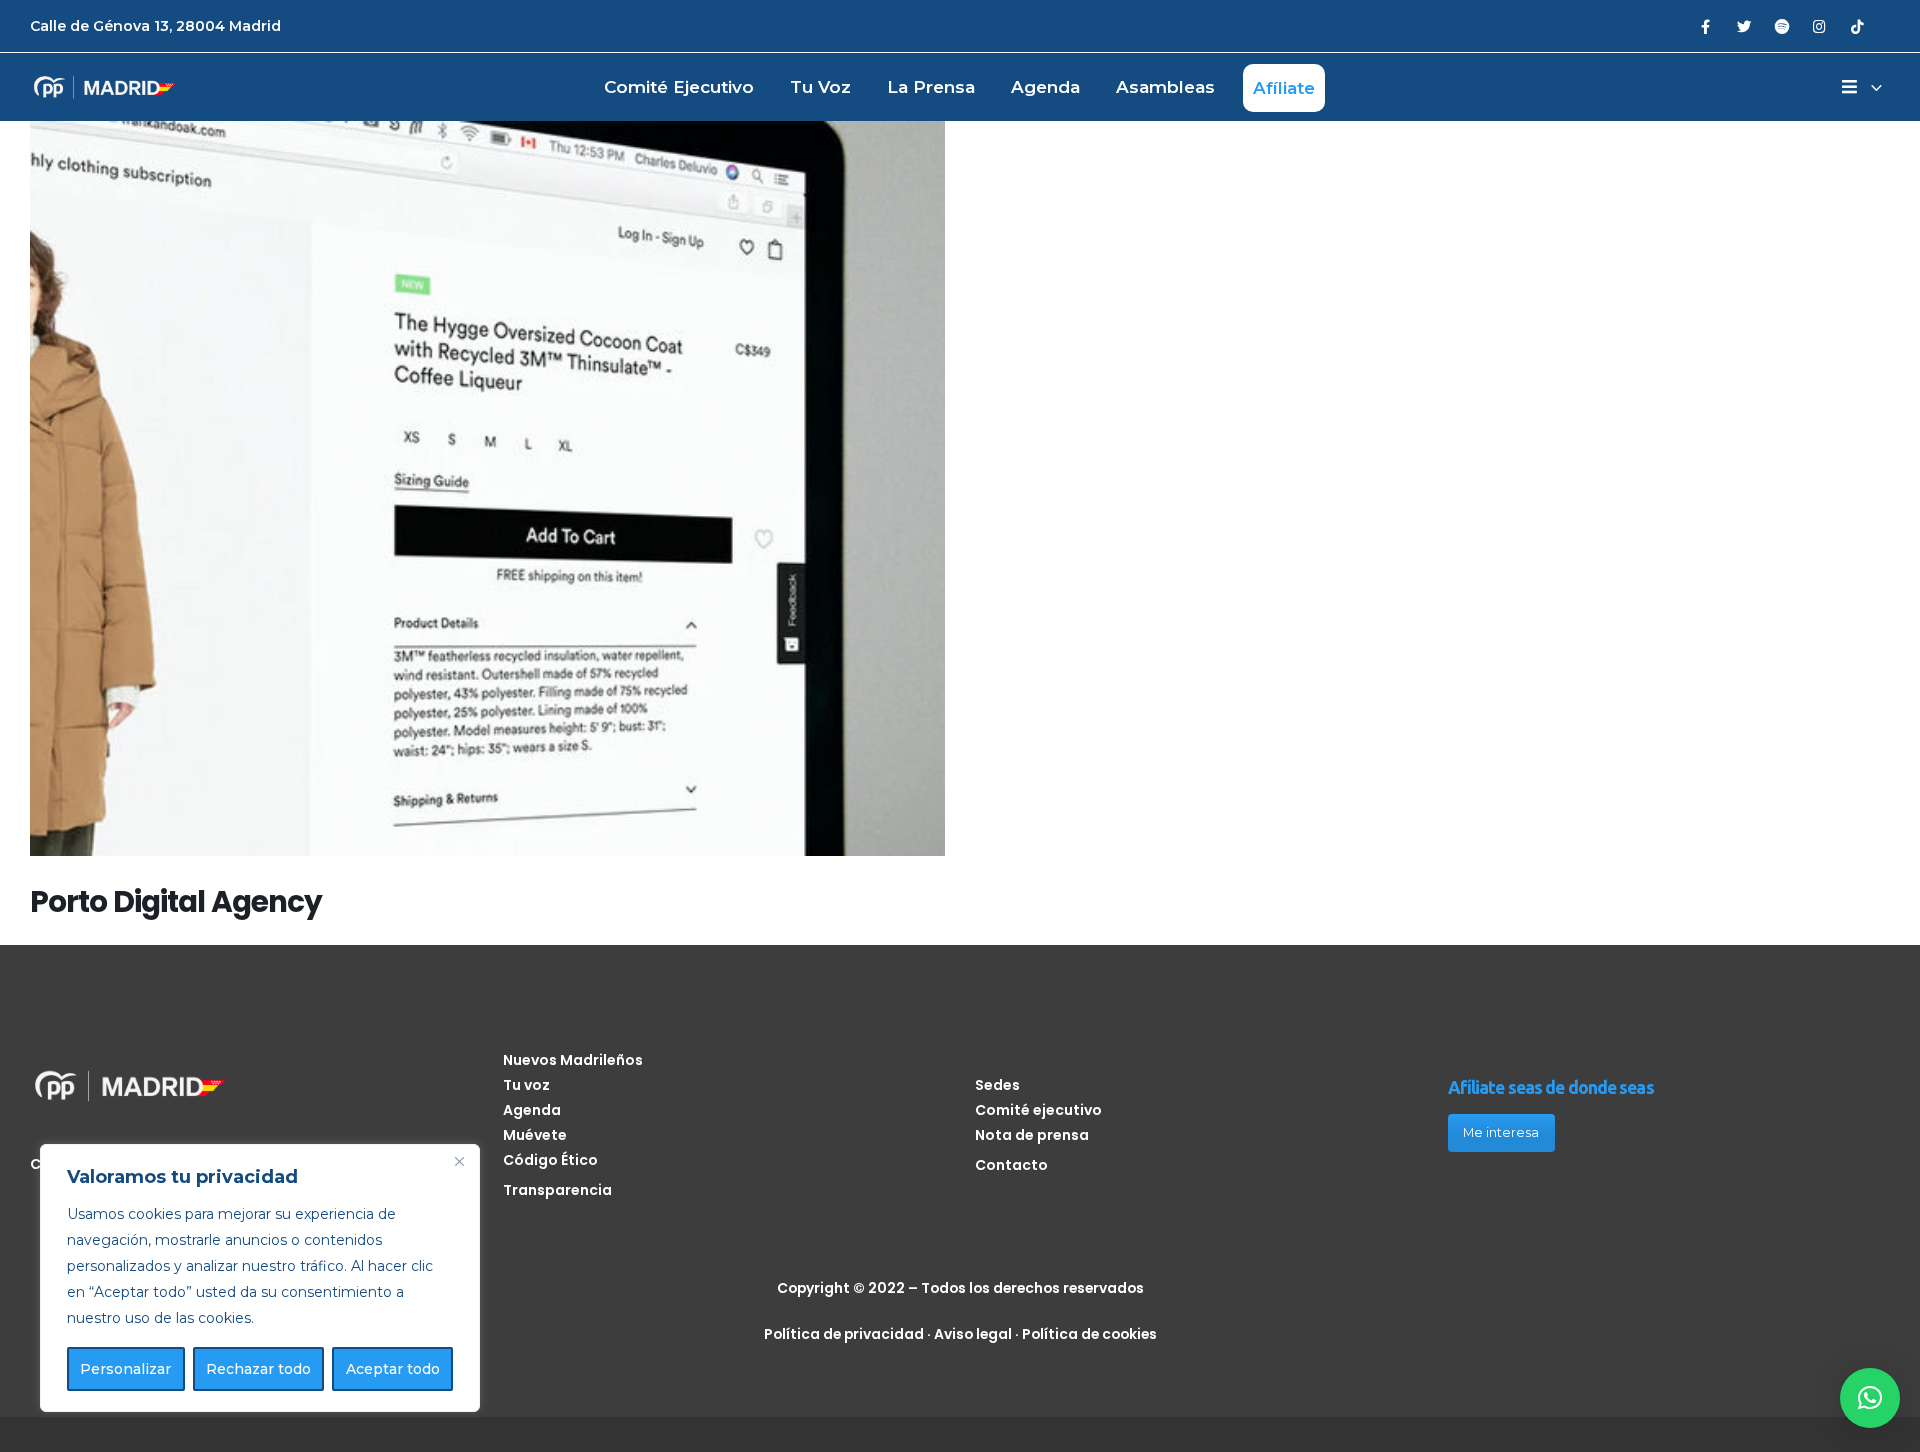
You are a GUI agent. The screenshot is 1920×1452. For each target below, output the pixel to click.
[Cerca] (459, 1161)
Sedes (997, 1085)
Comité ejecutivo (679, 87)
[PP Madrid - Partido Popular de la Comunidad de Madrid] (105, 87)
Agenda (1045, 87)
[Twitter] (1743, 25)
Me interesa (1501, 1132)
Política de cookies (1089, 1334)
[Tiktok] (1857, 25)
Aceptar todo (393, 1369)
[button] (1870, 1398)
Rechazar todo (258, 1369)
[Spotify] (1781, 25)
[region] (260, 1278)
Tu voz (820, 87)
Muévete (535, 1135)
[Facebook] (1705, 25)
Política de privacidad (844, 1334)
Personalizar (125, 1369)
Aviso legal (973, 1334)
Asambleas (1165, 87)
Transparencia (557, 1190)
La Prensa (931, 87)
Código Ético (550, 1160)
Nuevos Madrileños (573, 1060)
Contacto (1011, 1165)
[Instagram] (1819, 25)
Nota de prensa (1032, 1135)
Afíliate (1284, 88)
